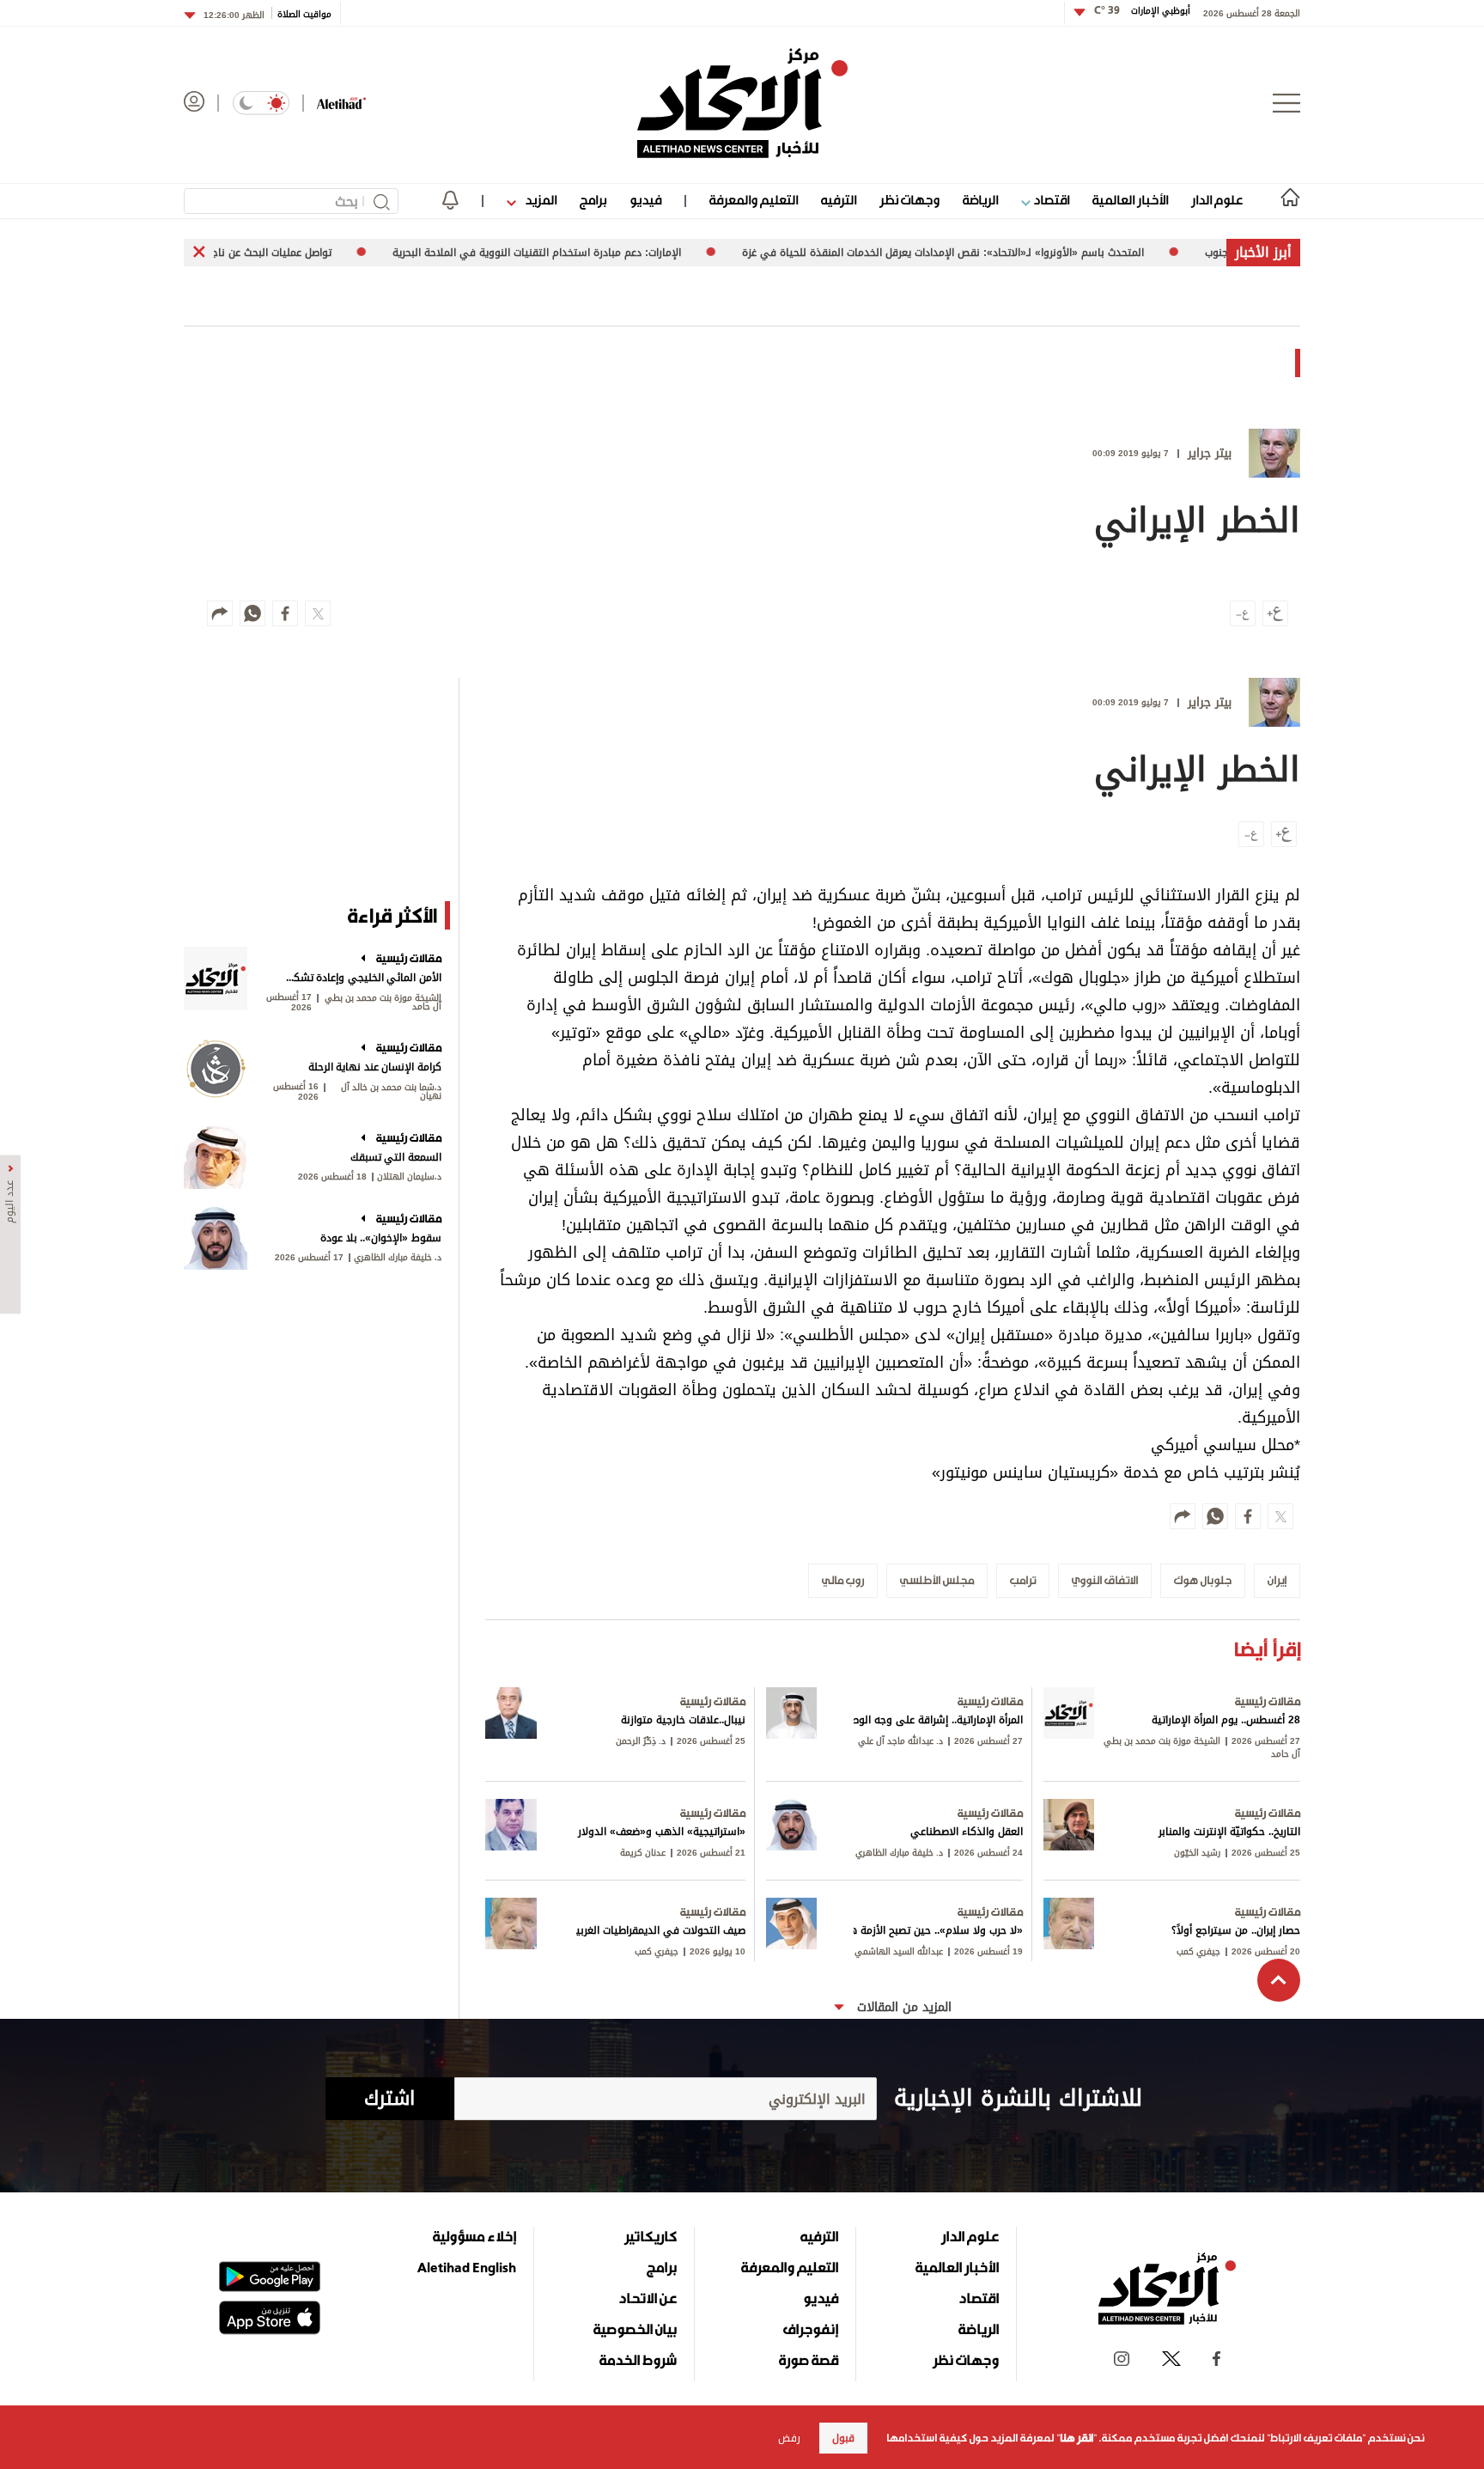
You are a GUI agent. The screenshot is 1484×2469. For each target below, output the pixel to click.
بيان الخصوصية (635, 2329)
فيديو (645, 200)
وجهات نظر (909, 200)
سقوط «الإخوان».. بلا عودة (381, 1238)
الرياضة (980, 200)
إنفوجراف (811, 2329)
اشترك (389, 2099)
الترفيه (839, 200)
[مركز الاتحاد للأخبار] (742, 103)
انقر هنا (1077, 2438)
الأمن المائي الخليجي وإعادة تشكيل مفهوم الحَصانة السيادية (362, 978)
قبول (843, 2438)
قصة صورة (809, 2360)
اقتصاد (1050, 200)
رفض (789, 2438)
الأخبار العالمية (1130, 200)
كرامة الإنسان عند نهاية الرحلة (375, 1067)
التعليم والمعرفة (754, 200)
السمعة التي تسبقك (396, 1157)
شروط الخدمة (638, 2360)
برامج (593, 200)
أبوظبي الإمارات (1142, 11)
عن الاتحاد (648, 2298)
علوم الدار (1217, 200)
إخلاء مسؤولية (474, 2236)
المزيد (539, 200)
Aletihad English (467, 2267)
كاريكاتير (651, 2236)
